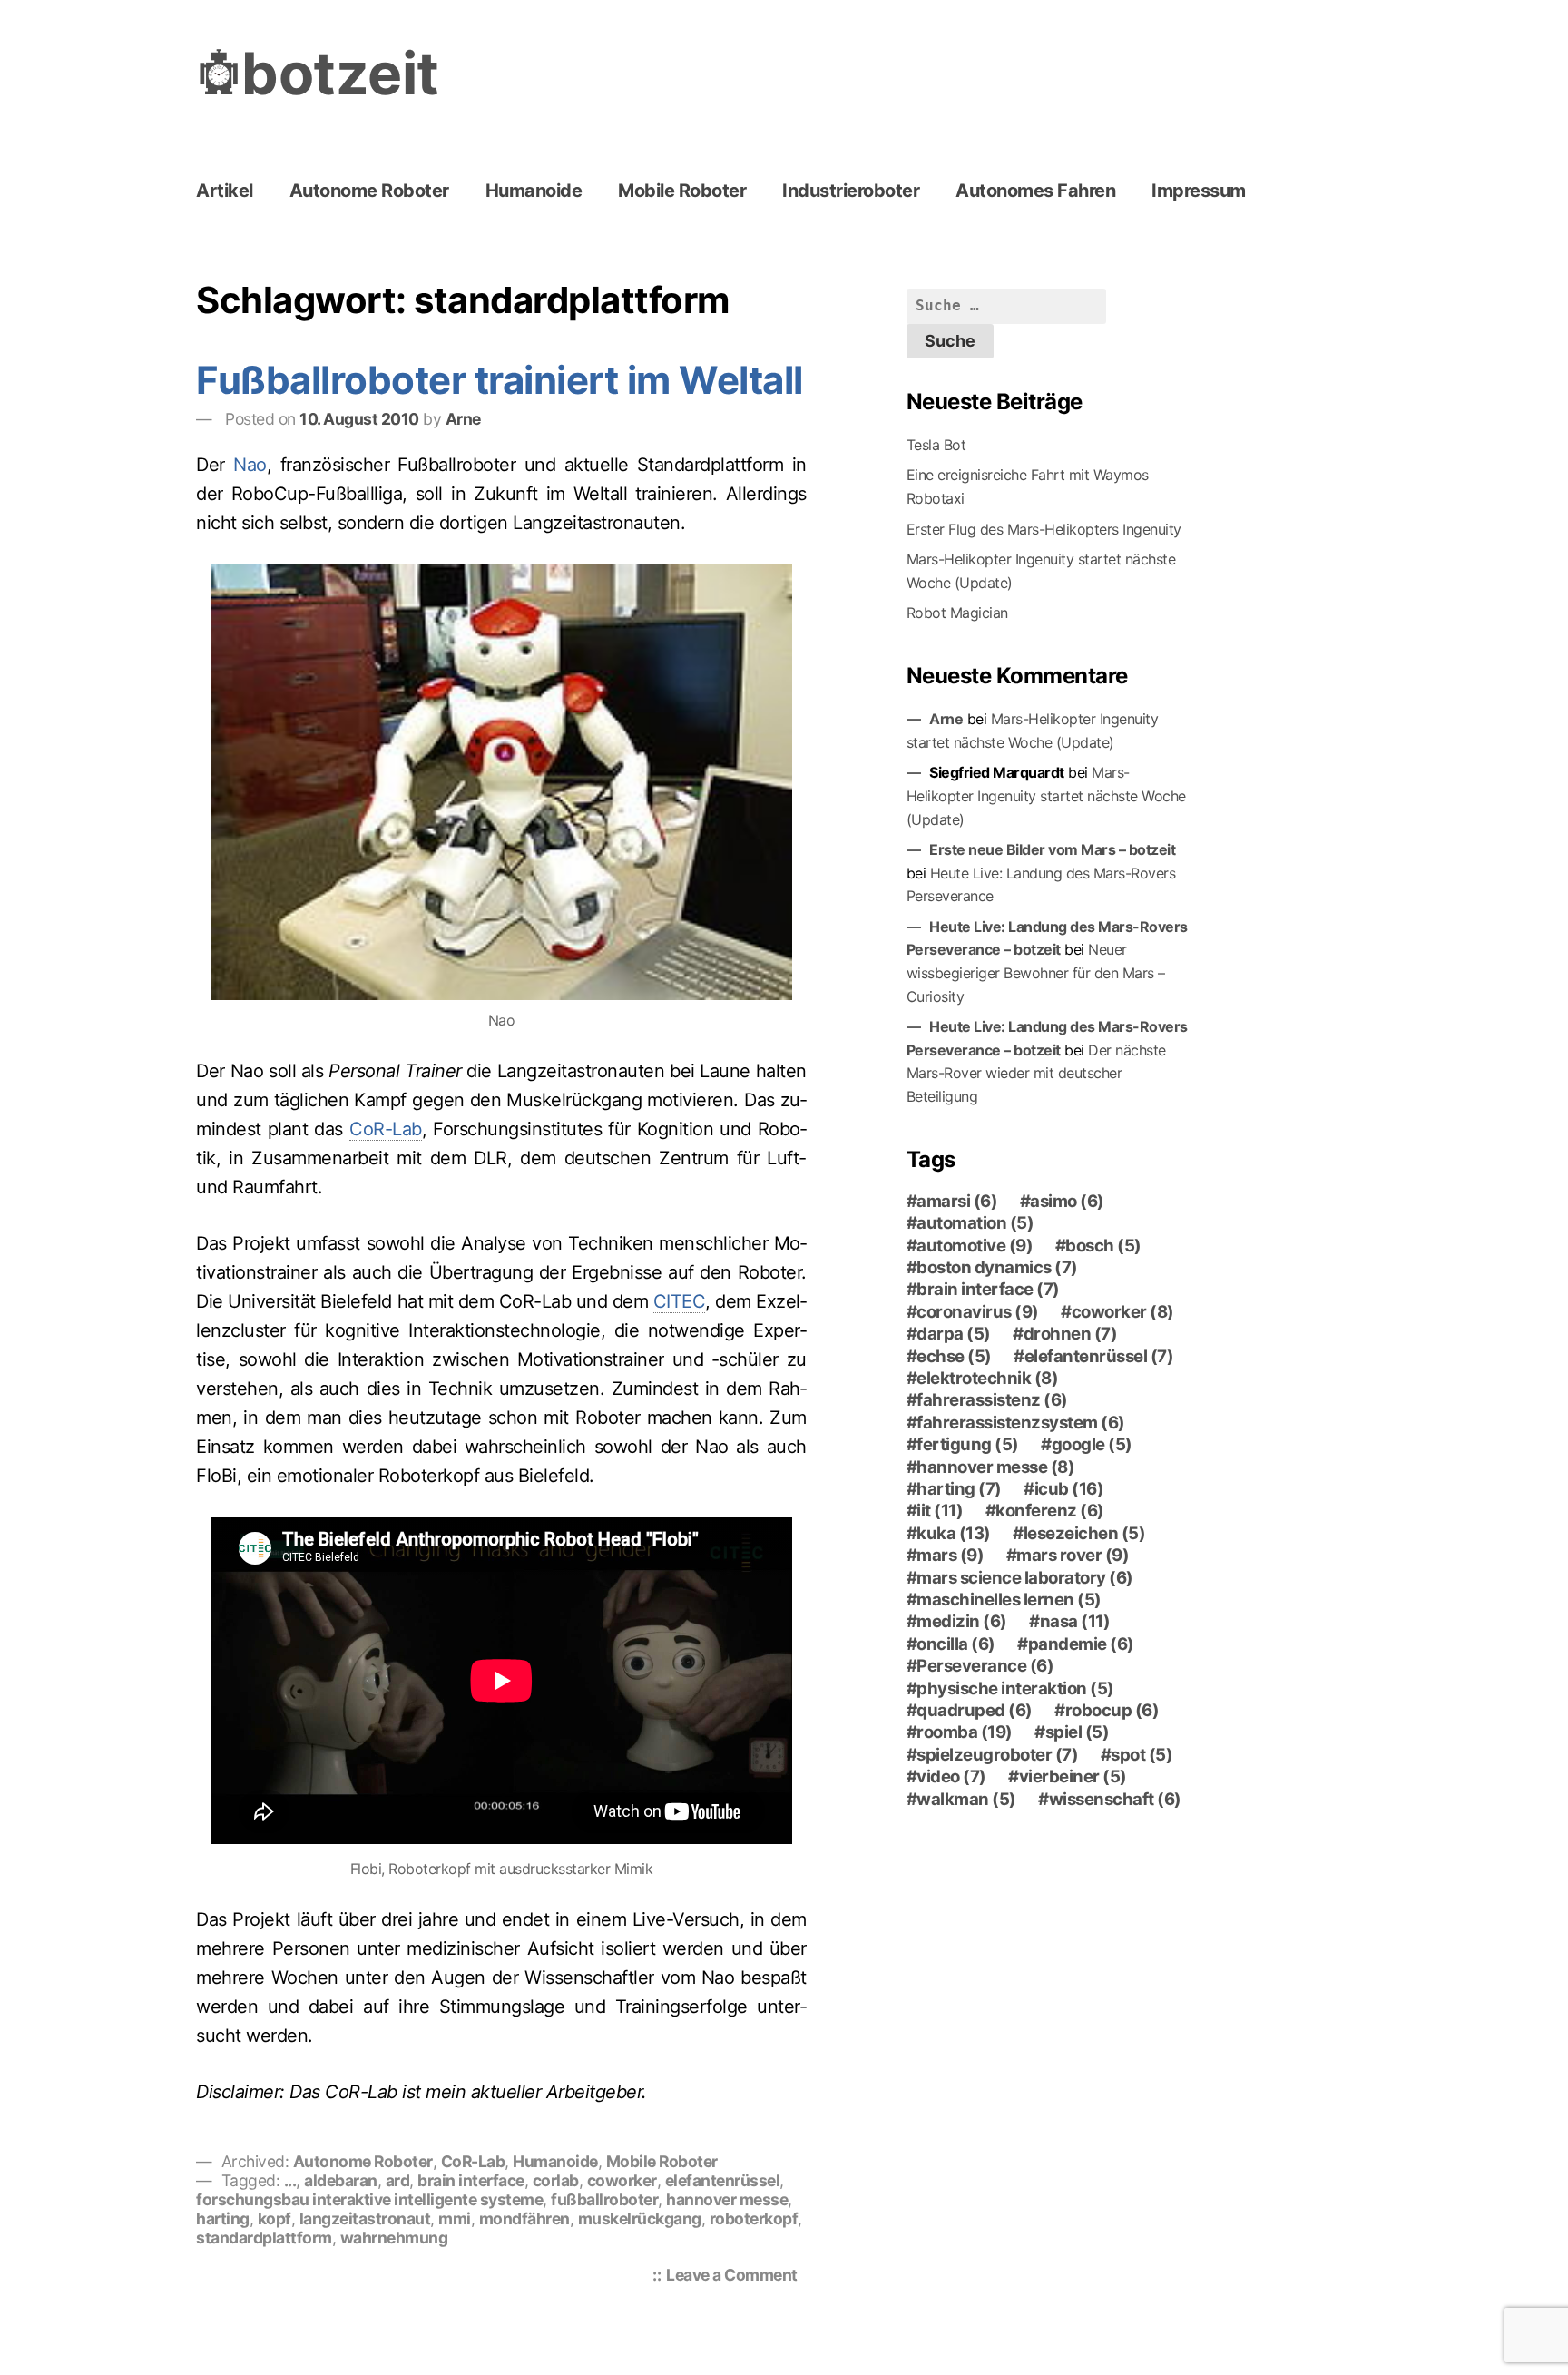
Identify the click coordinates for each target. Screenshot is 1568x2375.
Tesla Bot (936, 445)
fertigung (968, 1445)
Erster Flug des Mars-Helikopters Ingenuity (1044, 529)
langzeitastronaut (365, 2218)
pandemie (1081, 1644)
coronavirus (978, 1312)
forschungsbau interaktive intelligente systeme (369, 2199)
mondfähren (524, 2218)
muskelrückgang (640, 2218)
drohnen (1071, 1334)
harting (223, 2218)
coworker (622, 2180)
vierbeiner (1073, 1777)
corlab (556, 2180)
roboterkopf (754, 2218)
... (290, 2180)
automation (975, 1223)
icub (1069, 1489)
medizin (962, 1622)
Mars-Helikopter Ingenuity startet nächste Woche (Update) (1046, 795)
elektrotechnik (987, 1379)
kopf (274, 2218)
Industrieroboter (851, 191)
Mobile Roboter (682, 191)
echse (954, 1357)
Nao (250, 465)
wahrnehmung (394, 2238)
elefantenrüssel (723, 2180)
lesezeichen (1085, 1534)
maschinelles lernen (1009, 1600)
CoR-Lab (386, 1129)
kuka (954, 1534)
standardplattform (264, 2238)
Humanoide (534, 191)
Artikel (225, 191)
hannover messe (727, 2199)
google (1092, 1445)
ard (398, 2180)
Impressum (1199, 191)
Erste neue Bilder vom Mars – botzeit (1052, 849)
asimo (1067, 1202)
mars (950, 1556)
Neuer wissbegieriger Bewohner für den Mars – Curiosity (1036, 972)
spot (1142, 1755)
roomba (965, 1732)
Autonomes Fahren (1035, 191)
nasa (1075, 1622)
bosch (1103, 1246)
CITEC (680, 1301)
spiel (1078, 1732)
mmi (455, 2218)
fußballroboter (604, 2199)
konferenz (1050, 1511)
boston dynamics (997, 1268)
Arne (463, 419)
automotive (975, 1246)
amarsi (957, 1202)
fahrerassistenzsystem (1021, 1423)
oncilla (956, 1644)
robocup (1112, 1711)
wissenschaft (1115, 1800)
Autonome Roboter (369, 191)
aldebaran (341, 2180)
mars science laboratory (1025, 1578)
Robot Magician (957, 613)
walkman (966, 1800)
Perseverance (985, 1666)
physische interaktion (1015, 1689)
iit (940, 1511)
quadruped (975, 1711)
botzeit (340, 73)
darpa (954, 1334)
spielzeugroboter (997, 1755)
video (951, 1777)
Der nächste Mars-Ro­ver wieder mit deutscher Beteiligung (1036, 1073)
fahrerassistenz (992, 1400)
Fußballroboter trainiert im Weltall (500, 380)
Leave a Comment (736, 2277)
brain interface (471, 2180)
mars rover (1073, 1556)
